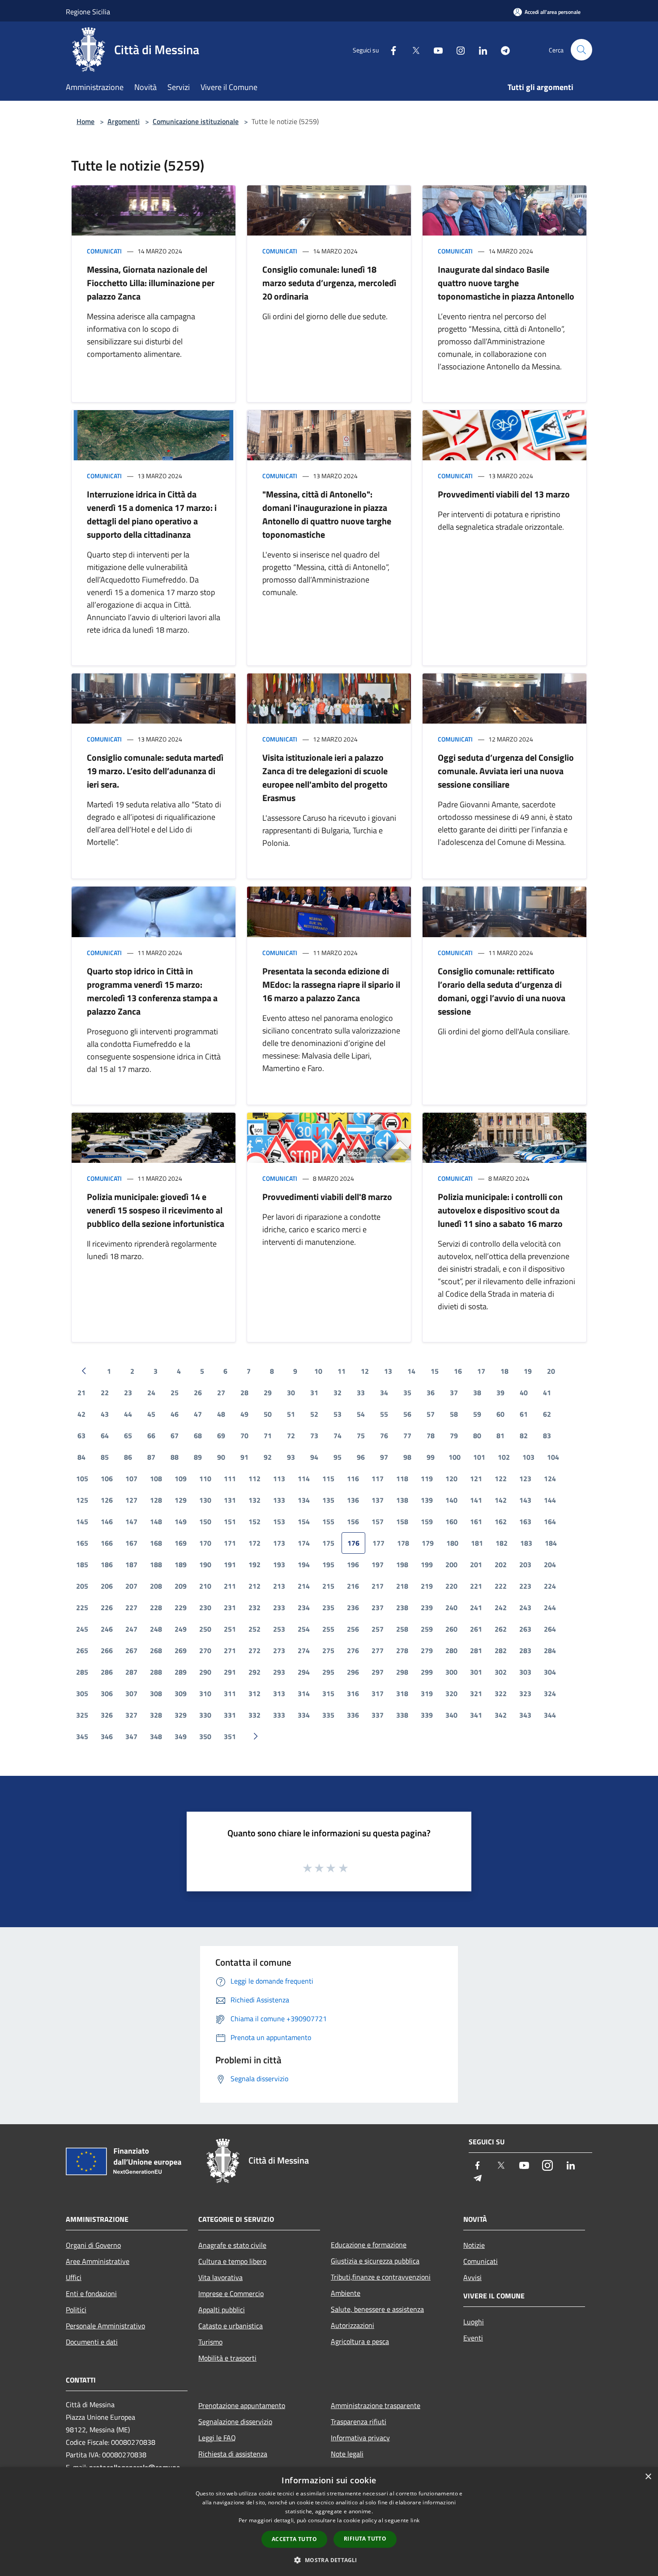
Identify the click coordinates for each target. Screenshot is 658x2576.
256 (353, 1629)
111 (230, 1479)
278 (402, 1650)
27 (221, 1393)
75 (361, 1436)
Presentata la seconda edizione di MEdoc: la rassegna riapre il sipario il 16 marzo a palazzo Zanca (331, 984)
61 (524, 1414)
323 (525, 1693)
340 (451, 1715)
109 (181, 1479)
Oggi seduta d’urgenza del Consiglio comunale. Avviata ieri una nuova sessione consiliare (506, 771)
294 (304, 1672)
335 (328, 1715)
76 (384, 1436)
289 (181, 1672)
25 (175, 1393)
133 (279, 1500)
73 (314, 1436)
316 (353, 1693)
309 (181, 1693)
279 (427, 1650)
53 (338, 1414)
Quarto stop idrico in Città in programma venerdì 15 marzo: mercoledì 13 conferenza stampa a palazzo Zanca (152, 991)
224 (550, 1586)
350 (205, 1736)
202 (501, 1564)
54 (361, 1414)
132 (254, 1500)
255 (328, 1629)
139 (427, 1500)
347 (131, 1736)
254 (304, 1629)
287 (131, 1672)
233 (279, 1607)
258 (402, 1629)
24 (151, 1393)
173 (279, 1543)
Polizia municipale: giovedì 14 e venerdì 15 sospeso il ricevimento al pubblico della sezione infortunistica (156, 1210)
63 (81, 1436)
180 (452, 1543)
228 (156, 1607)
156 (353, 1522)
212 (254, 1586)
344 (550, 1715)
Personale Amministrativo (105, 2326)
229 (181, 1607)
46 (175, 1414)
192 (254, 1564)
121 (476, 1479)
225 (82, 1607)
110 (205, 1479)
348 (156, 1736)
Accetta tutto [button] (294, 2539)
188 (156, 1564)
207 (131, 1586)
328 (156, 1715)
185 (82, 1564)
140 (451, 1500)
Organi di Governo (93, 2245)
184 (551, 1543)
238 (402, 1607)
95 (338, 1457)
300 (451, 1672)
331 (230, 1715)
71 (268, 1436)
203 (525, 1564)
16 (458, 1371)
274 (304, 1650)
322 (501, 1693)
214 (304, 1586)
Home (85, 121)
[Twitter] (412, 49)
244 (550, 1607)
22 (105, 1393)
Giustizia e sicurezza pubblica (375, 2261)
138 (402, 1500)
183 (526, 1543)
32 (338, 1393)
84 (81, 1457)
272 (254, 1650)
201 (476, 1564)
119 (427, 1479)
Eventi (473, 2338)
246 (107, 1629)
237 (378, 1607)
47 (198, 1414)
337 (378, 1715)
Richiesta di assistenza (233, 2454)
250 (205, 1629)
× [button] (648, 2477)
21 (81, 1393)
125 (82, 1500)
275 (328, 1650)
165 (82, 1543)
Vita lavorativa (220, 2277)
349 (181, 1736)
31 (314, 1393)
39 (500, 1393)
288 (156, 1672)
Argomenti (124, 121)
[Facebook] (390, 49)
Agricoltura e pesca (360, 2341)
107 (131, 1479)
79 (454, 1436)
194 (304, 1564)
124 (550, 1479)
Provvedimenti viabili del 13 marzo (504, 494)
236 (353, 1607)
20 (551, 1371)
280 (451, 1650)
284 (550, 1650)
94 (314, 1457)
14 (411, 1371)
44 (128, 1414)
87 (151, 1457)
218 (402, 1586)
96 (361, 1457)
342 (501, 1715)
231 (230, 1607)
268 (156, 1650)
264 (550, 1629)
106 (107, 1479)
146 (107, 1522)
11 (342, 1371)
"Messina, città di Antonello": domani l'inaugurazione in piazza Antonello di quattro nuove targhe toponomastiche (327, 514)
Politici (76, 2310)
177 (378, 1543)
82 (524, 1436)
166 (107, 1543)
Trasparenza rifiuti (359, 2422)
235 (328, 1607)
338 (402, 1715)
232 (254, 1607)
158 (402, 1522)
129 (181, 1500)
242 (501, 1607)
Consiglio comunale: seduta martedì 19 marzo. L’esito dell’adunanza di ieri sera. (155, 771)
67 (175, 1436)
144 (550, 1500)
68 (198, 1436)
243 (525, 1607)
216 (353, 1586)
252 (254, 1629)
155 (328, 1522)
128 (156, 1500)
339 (427, 1715)
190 (205, 1564)
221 (476, 1586)
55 (384, 1414)
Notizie (474, 2245)
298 (402, 1672)
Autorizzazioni (352, 2325)
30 (291, 1393)
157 (378, 1522)
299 (427, 1672)
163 (525, 1522)
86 (128, 1457)
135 (328, 1500)
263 (525, 1629)
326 (107, 1715)
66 (151, 1436)
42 (81, 1414)
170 (205, 1543)
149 (181, 1522)
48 (221, 1414)
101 (479, 1457)
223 (525, 1586)
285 (82, 1672)
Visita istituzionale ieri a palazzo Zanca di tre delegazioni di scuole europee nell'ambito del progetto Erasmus (325, 778)
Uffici (74, 2277)
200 (451, 1564)
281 (476, 1650)
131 (230, 1500)
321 (476, 1693)
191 (230, 1564)
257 (378, 1629)
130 (205, 1500)
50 (268, 1414)
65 (128, 1436)
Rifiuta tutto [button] (365, 2539)
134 (304, 1500)
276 (353, 1650)
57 (431, 1414)
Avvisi (472, 2277)
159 (427, 1522)
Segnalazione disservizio (235, 2422)
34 (384, 1393)
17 (481, 1371)
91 (244, 1457)
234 (304, 1607)
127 (131, 1500)
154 (304, 1522)
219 (427, 1586)
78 (431, 1436)
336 (353, 1715)
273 (279, 1650)
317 (378, 1693)
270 (205, 1650)
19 (528, 1371)
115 (328, 1479)
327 (131, 1715)
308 (156, 1693)
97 (384, 1457)
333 (279, 1715)
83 (547, 1436)
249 (181, 1629)
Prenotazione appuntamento (242, 2405)
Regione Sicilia (88, 12)
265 (82, 1650)
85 (105, 1457)
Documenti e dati (92, 2342)
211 (230, 1586)
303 (525, 1672)
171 (230, 1543)
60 (500, 1414)
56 (407, 1414)
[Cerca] (581, 50)
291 (230, 1672)
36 (431, 1393)
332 (254, 1715)
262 (501, 1629)
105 (82, 1479)
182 (502, 1543)
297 (378, 1672)
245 (82, 1629)
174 (304, 1543)
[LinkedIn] (479, 49)
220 (451, 1586)
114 (304, 1479)
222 (501, 1586)
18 (504, 1371)
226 (107, 1607)
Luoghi (474, 2322)
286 (107, 1672)
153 (279, 1522)
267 (131, 1650)
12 (365, 1371)
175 (328, 1543)
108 (156, 1479)
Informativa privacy (360, 2438)
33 (361, 1393)
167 (131, 1543)
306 (107, 1693)
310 (205, 1693)
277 (378, 1650)
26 (198, 1393)
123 (525, 1479)
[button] (329, 2560)
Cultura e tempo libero (232, 2261)
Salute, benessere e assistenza (377, 2309)
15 (435, 1371)
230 (205, 1607)
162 (501, 1522)
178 (403, 1543)
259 (427, 1629)
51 (291, 1414)
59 (477, 1414)
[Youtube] (435, 49)
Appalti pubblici (222, 2310)
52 (314, 1414)
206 (107, 1586)
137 (378, 1500)
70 (244, 1436)
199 (427, 1564)
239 (427, 1607)
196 (353, 1564)
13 (388, 1371)
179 (428, 1543)
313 (279, 1693)
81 (500, 1436)
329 (181, 1715)
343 (525, 1715)
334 (304, 1715)
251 (230, 1629)
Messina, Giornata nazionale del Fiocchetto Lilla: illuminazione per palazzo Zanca (151, 283)
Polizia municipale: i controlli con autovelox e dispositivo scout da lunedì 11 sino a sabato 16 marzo (500, 1210)
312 (254, 1693)
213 (279, 1586)
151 (230, 1522)
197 (378, 1564)
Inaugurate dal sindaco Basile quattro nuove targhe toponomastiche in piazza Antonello (506, 283)
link (415, 2520)
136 (353, 1500)
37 (454, 1393)
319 (427, 1693)
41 (547, 1393)
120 (451, 1479)
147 (131, 1522)
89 (198, 1457)
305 (82, 1693)
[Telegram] (502, 49)
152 (254, 1522)
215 (328, 1586)
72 (291, 1436)
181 (477, 1543)
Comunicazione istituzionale (196, 121)
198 (402, 1564)
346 (107, 1736)
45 (151, 1414)
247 (131, 1629)
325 (82, 1715)
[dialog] (329, 2522)
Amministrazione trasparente (376, 2405)
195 (328, 1564)
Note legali (347, 2454)
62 (547, 1414)
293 (279, 1672)
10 (318, 1371)
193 (279, 1564)
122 (501, 1479)
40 (524, 1393)
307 (131, 1693)
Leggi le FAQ (217, 2438)
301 (476, 1672)
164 (550, 1522)
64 (105, 1436)
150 (205, 1522)
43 (105, 1414)
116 (353, 1479)
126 (107, 1500)
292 (254, 1672)
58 (454, 1414)
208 (156, 1586)
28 (244, 1393)
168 (156, 1543)
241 (476, 1607)
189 (181, 1564)
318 (402, 1693)
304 (550, 1672)
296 (353, 1672)
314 (304, 1693)
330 (205, 1715)
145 (82, 1522)
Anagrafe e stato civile (232, 2245)
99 (431, 1457)
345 (82, 1736)
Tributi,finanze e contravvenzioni (381, 2277)
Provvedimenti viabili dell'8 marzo (327, 1197)
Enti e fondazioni (91, 2293)
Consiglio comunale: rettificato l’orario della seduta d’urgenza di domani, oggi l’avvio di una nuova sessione (502, 991)
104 (553, 1457)
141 (476, 1500)
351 (230, 1736)
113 (279, 1479)
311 (230, 1693)
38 (477, 1393)
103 (528, 1457)
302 (501, 1672)
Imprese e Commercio (231, 2293)
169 (181, 1543)
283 (525, 1650)
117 (378, 1479)
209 (181, 1586)
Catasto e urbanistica (231, 2326)
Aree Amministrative (98, 2261)
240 (451, 1607)
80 (477, 1436)
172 (254, 1543)
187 (131, 1564)
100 (455, 1457)
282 (501, 1650)
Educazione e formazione (369, 2245)
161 (476, 1522)
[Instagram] (457, 49)
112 (254, 1479)
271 (230, 1650)
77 (407, 1436)
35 (407, 1393)
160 (451, 1522)
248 (156, 1629)
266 (107, 1650)
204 (550, 1564)
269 (181, 1650)
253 (279, 1629)
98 (407, 1457)
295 (328, 1672)
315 (328, 1693)
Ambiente (346, 2293)
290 (205, 1672)
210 (205, 1586)
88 (175, 1457)
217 (378, 1586)
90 (221, 1457)
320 (451, 1693)
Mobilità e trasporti (227, 2358)
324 (550, 1693)
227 (131, 1607)
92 (268, 1457)
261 (476, 1629)
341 (476, 1715)
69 (221, 1436)
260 (451, 1629)
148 (156, 1522)
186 (107, 1564)
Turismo (210, 2342)
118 (402, 1479)
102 (504, 1457)
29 (268, 1393)
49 (244, 1414)
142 (501, 1500)
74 (338, 1436)
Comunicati (104, 251)
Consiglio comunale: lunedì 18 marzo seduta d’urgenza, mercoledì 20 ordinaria (329, 283)
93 (291, 1457)
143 (525, 1500)
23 (128, 1393)
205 (82, 1586)
